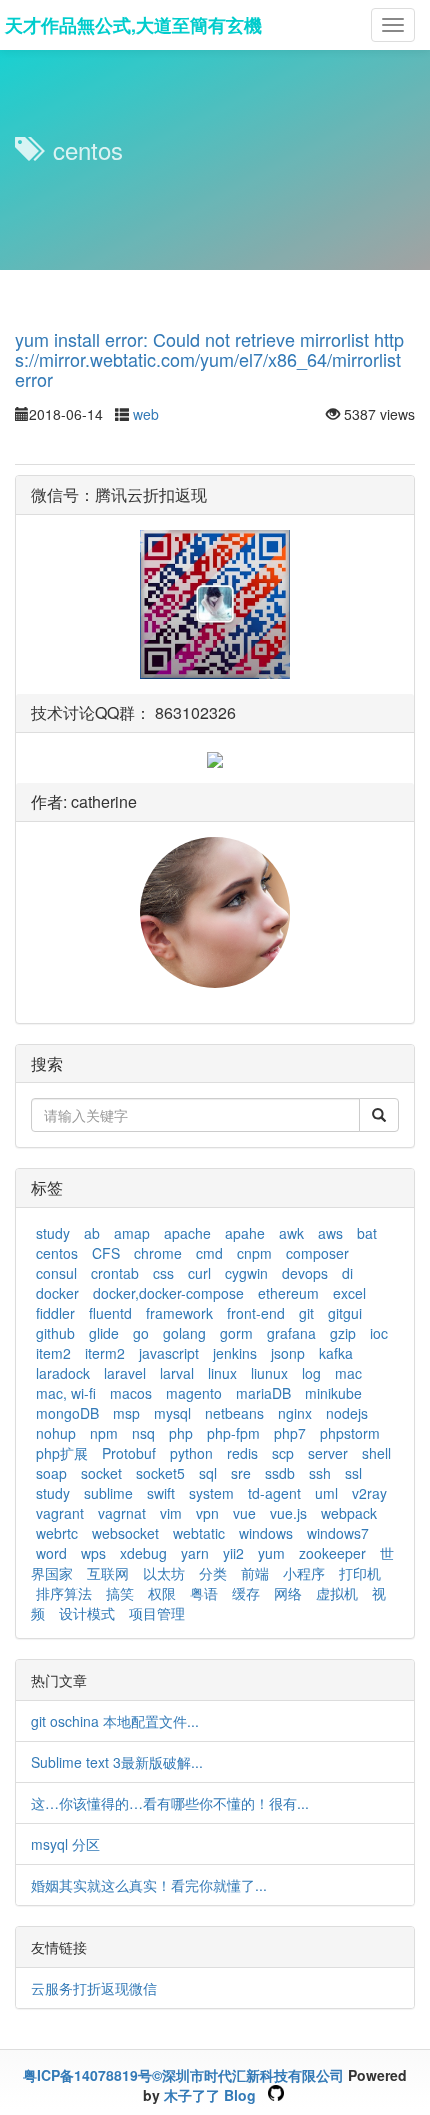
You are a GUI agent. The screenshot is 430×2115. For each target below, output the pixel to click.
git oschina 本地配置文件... (115, 1721)
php (181, 1433)
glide (104, 1333)
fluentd (110, 1313)
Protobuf (129, 1453)
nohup (56, 1433)
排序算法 (64, 1593)
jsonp (288, 1353)
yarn (195, 1553)
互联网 (108, 1573)
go (141, 1333)
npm (104, 1433)
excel (349, 1293)
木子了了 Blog (210, 2095)
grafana (291, 1333)
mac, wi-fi (66, 1393)
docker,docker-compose (168, 1293)
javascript (169, 1353)
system (211, 1493)
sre (241, 1473)
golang (184, 1333)
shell (376, 1453)
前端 (255, 1573)
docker (57, 1293)
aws (330, 1233)
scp (283, 1453)
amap (132, 1233)
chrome (158, 1253)
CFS (106, 1253)
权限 (162, 1593)
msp (126, 1413)
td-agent (274, 1493)
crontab (115, 1273)
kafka (336, 1353)
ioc (379, 1333)
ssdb (280, 1473)
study (53, 1233)
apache (187, 1233)
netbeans (234, 1413)
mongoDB (67, 1413)
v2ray (369, 1493)
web (146, 414)
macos (131, 1393)
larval (177, 1373)
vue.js (288, 1513)
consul (56, 1273)
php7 (290, 1433)
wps (93, 1553)
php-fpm (233, 1433)
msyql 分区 (65, 1844)
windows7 (338, 1533)
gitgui (345, 1313)
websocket (125, 1533)
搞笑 (120, 1593)
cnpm (254, 1253)
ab (92, 1233)
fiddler (55, 1313)
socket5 (160, 1473)
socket (101, 1473)
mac (348, 1373)
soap (51, 1473)
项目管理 (157, 1613)
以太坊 (164, 1573)
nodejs (347, 1413)
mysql (172, 1413)
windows (266, 1533)
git (306, 1313)
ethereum (288, 1293)
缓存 (246, 1593)
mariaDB (263, 1393)
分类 (213, 1573)
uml (326, 1493)
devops (305, 1273)
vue (244, 1513)
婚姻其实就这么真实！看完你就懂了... (149, 1885)
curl (199, 1273)
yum (271, 1553)
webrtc (57, 1533)
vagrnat (122, 1513)
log (311, 1373)
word (51, 1553)
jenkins (235, 1353)
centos (57, 1253)
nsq (143, 1433)
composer (317, 1253)
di (347, 1273)
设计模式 (87, 1613)
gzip (343, 1333)
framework (179, 1313)
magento (194, 1393)
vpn (207, 1513)
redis (242, 1453)
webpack (349, 1513)
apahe (245, 1233)
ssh (320, 1473)
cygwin (246, 1273)
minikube (333, 1393)
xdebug (143, 1553)
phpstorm (350, 1433)
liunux (269, 1373)
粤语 (204, 1593)
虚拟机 (337, 1593)
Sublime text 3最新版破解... (117, 1762)
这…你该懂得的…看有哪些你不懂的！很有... (170, 1803)
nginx (295, 1413)
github (55, 1333)
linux (222, 1373)
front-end (256, 1313)
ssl (353, 1473)
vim (171, 1513)
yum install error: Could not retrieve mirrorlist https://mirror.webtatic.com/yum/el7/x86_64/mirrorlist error (209, 359)
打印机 (360, 1573)
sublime (108, 1493)
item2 (53, 1353)
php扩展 (62, 1453)
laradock (63, 1373)
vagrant (60, 1513)
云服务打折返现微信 (94, 1988)
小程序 (304, 1573)
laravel (125, 1373)
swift (161, 1493)
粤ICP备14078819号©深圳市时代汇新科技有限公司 (183, 2075)
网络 (288, 1593)
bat (367, 1233)
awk (291, 1233)
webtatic (199, 1533)
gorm (236, 1333)
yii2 (233, 1553)
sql (208, 1473)
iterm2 (105, 1353)
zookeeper (332, 1553)
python (191, 1453)
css (163, 1273)
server (328, 1453)
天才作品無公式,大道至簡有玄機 (133, 25)
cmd (209, 1253)
